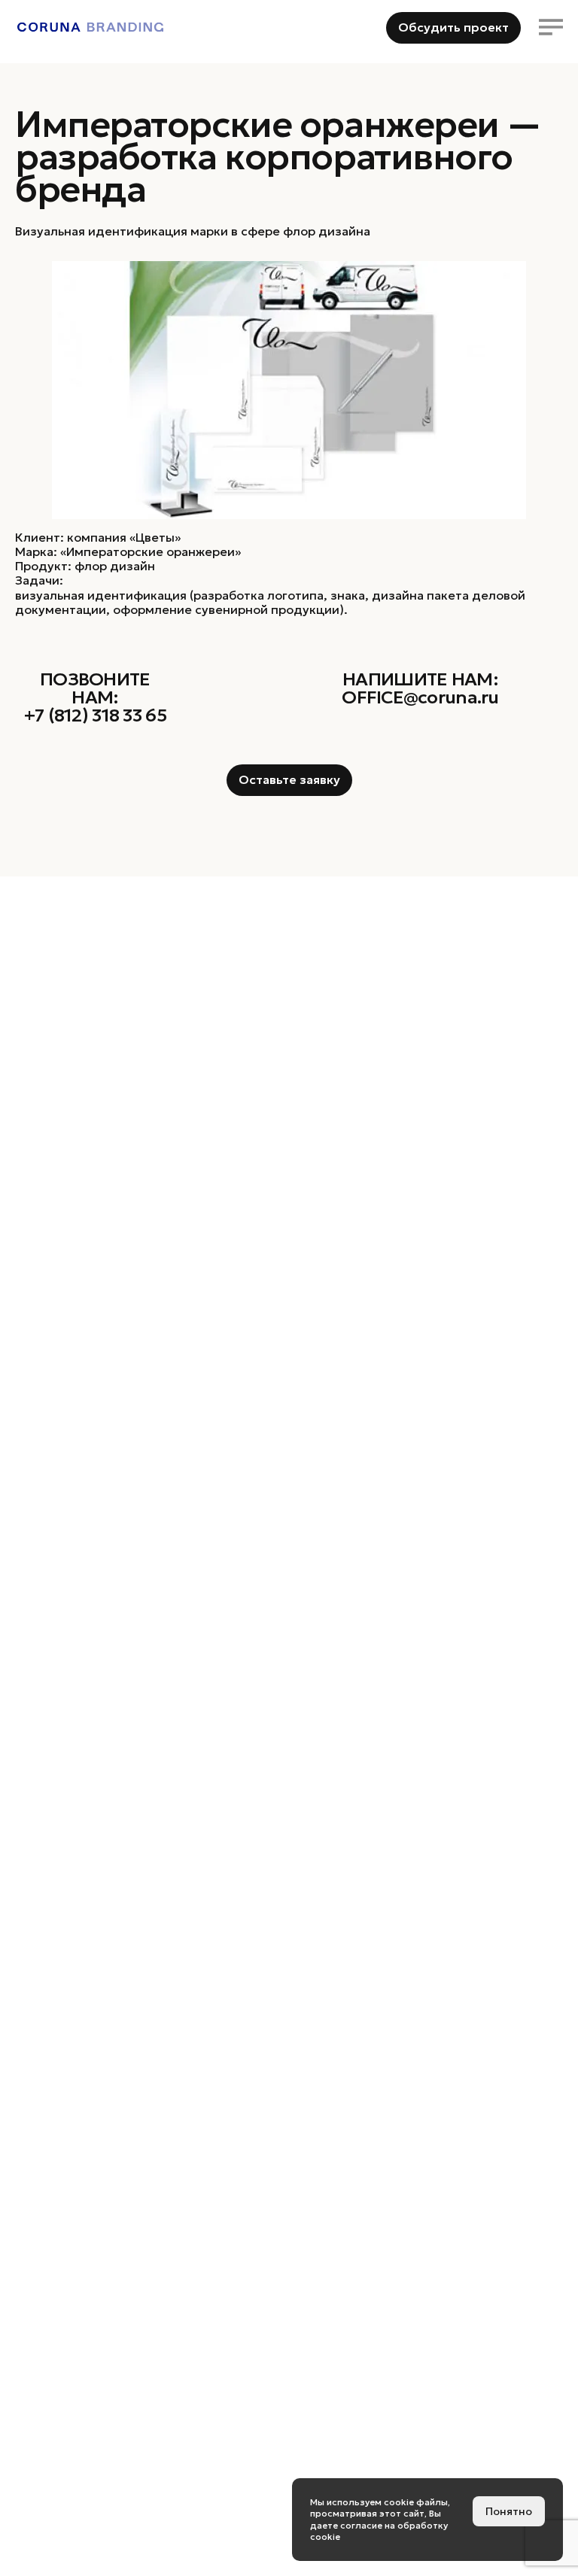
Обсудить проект (453, 27)
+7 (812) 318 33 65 (95, 715)
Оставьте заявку (289, 779)
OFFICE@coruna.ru (420, 697)
